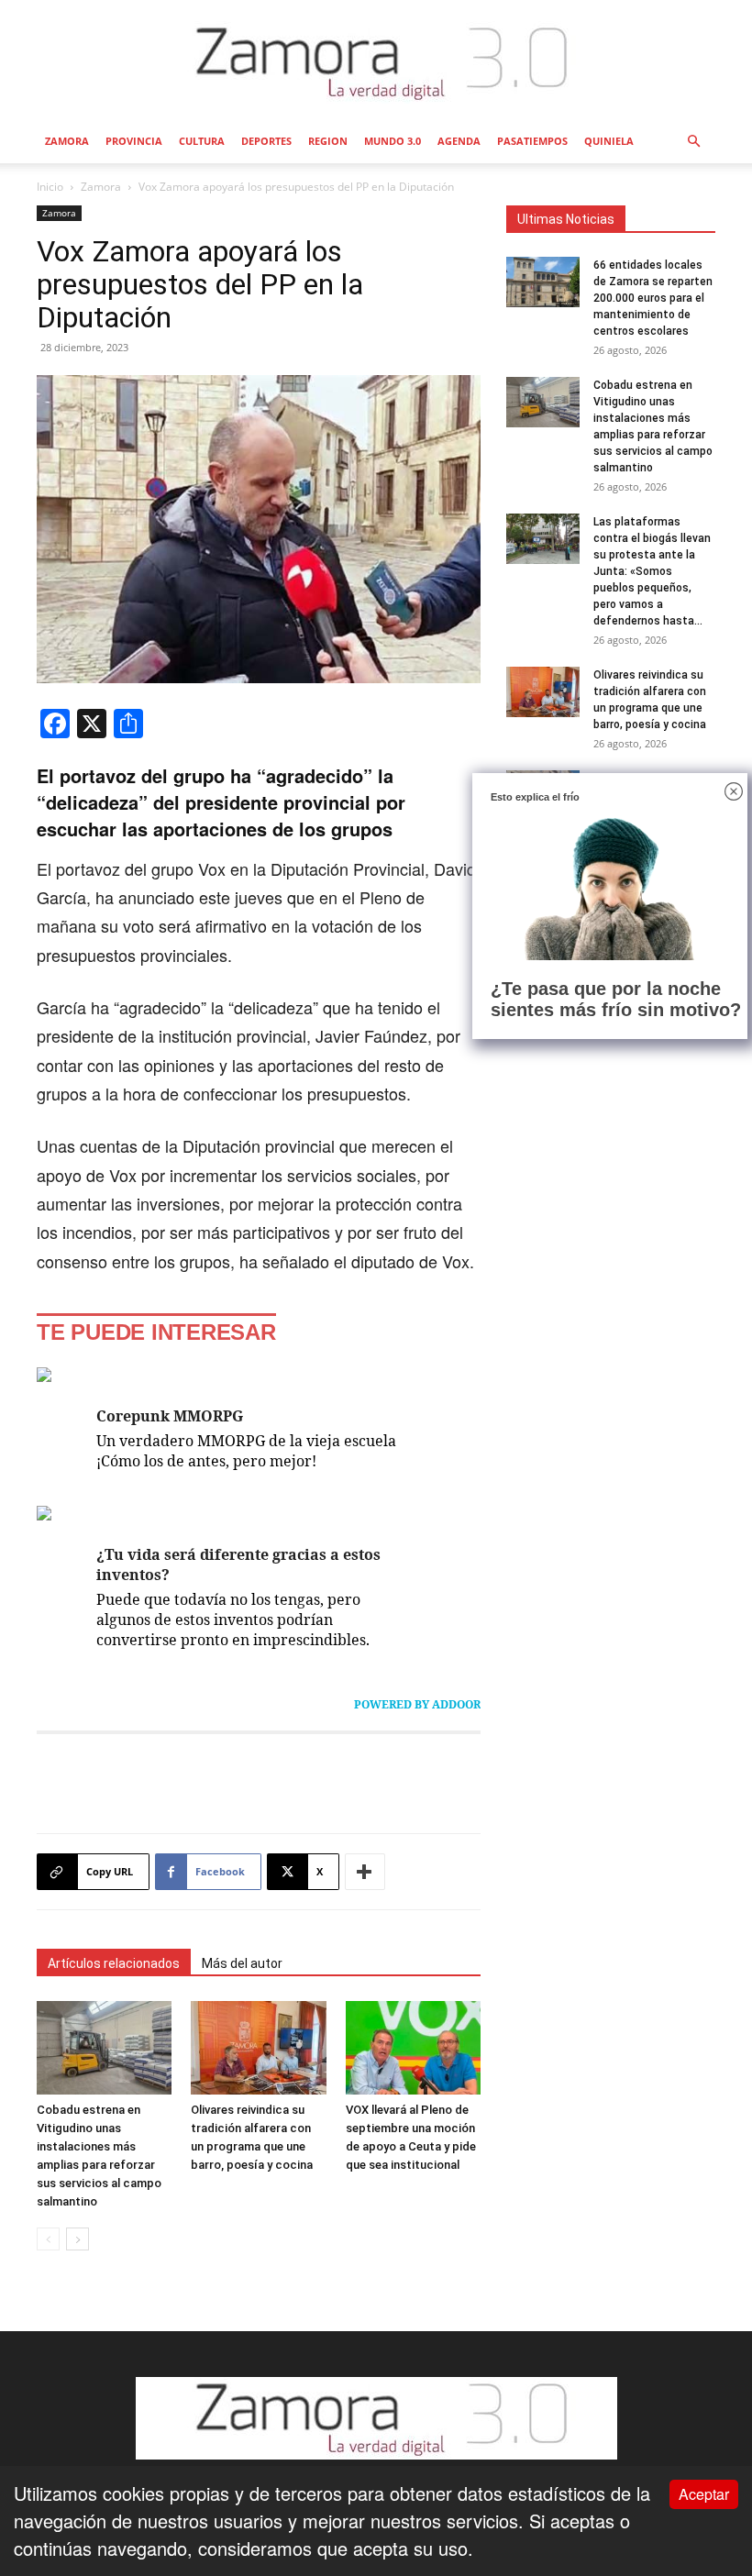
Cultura (202, 141)
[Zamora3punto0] (376, 62)
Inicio (50, 187)
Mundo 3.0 (393, 141)
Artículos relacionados (114, 1963)
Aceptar (704, 2494)
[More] (365, 1872)
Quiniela (609, 141)
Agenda (459, 141)
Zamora (67, 141)
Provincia (134, 141)
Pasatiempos (532, 141)
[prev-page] (48, 2239)
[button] (693, 140)
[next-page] (77, 2239)
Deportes (266, 141)
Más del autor (242, 1963)
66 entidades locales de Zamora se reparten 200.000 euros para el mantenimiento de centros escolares (653, 298)
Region (328, 141)
